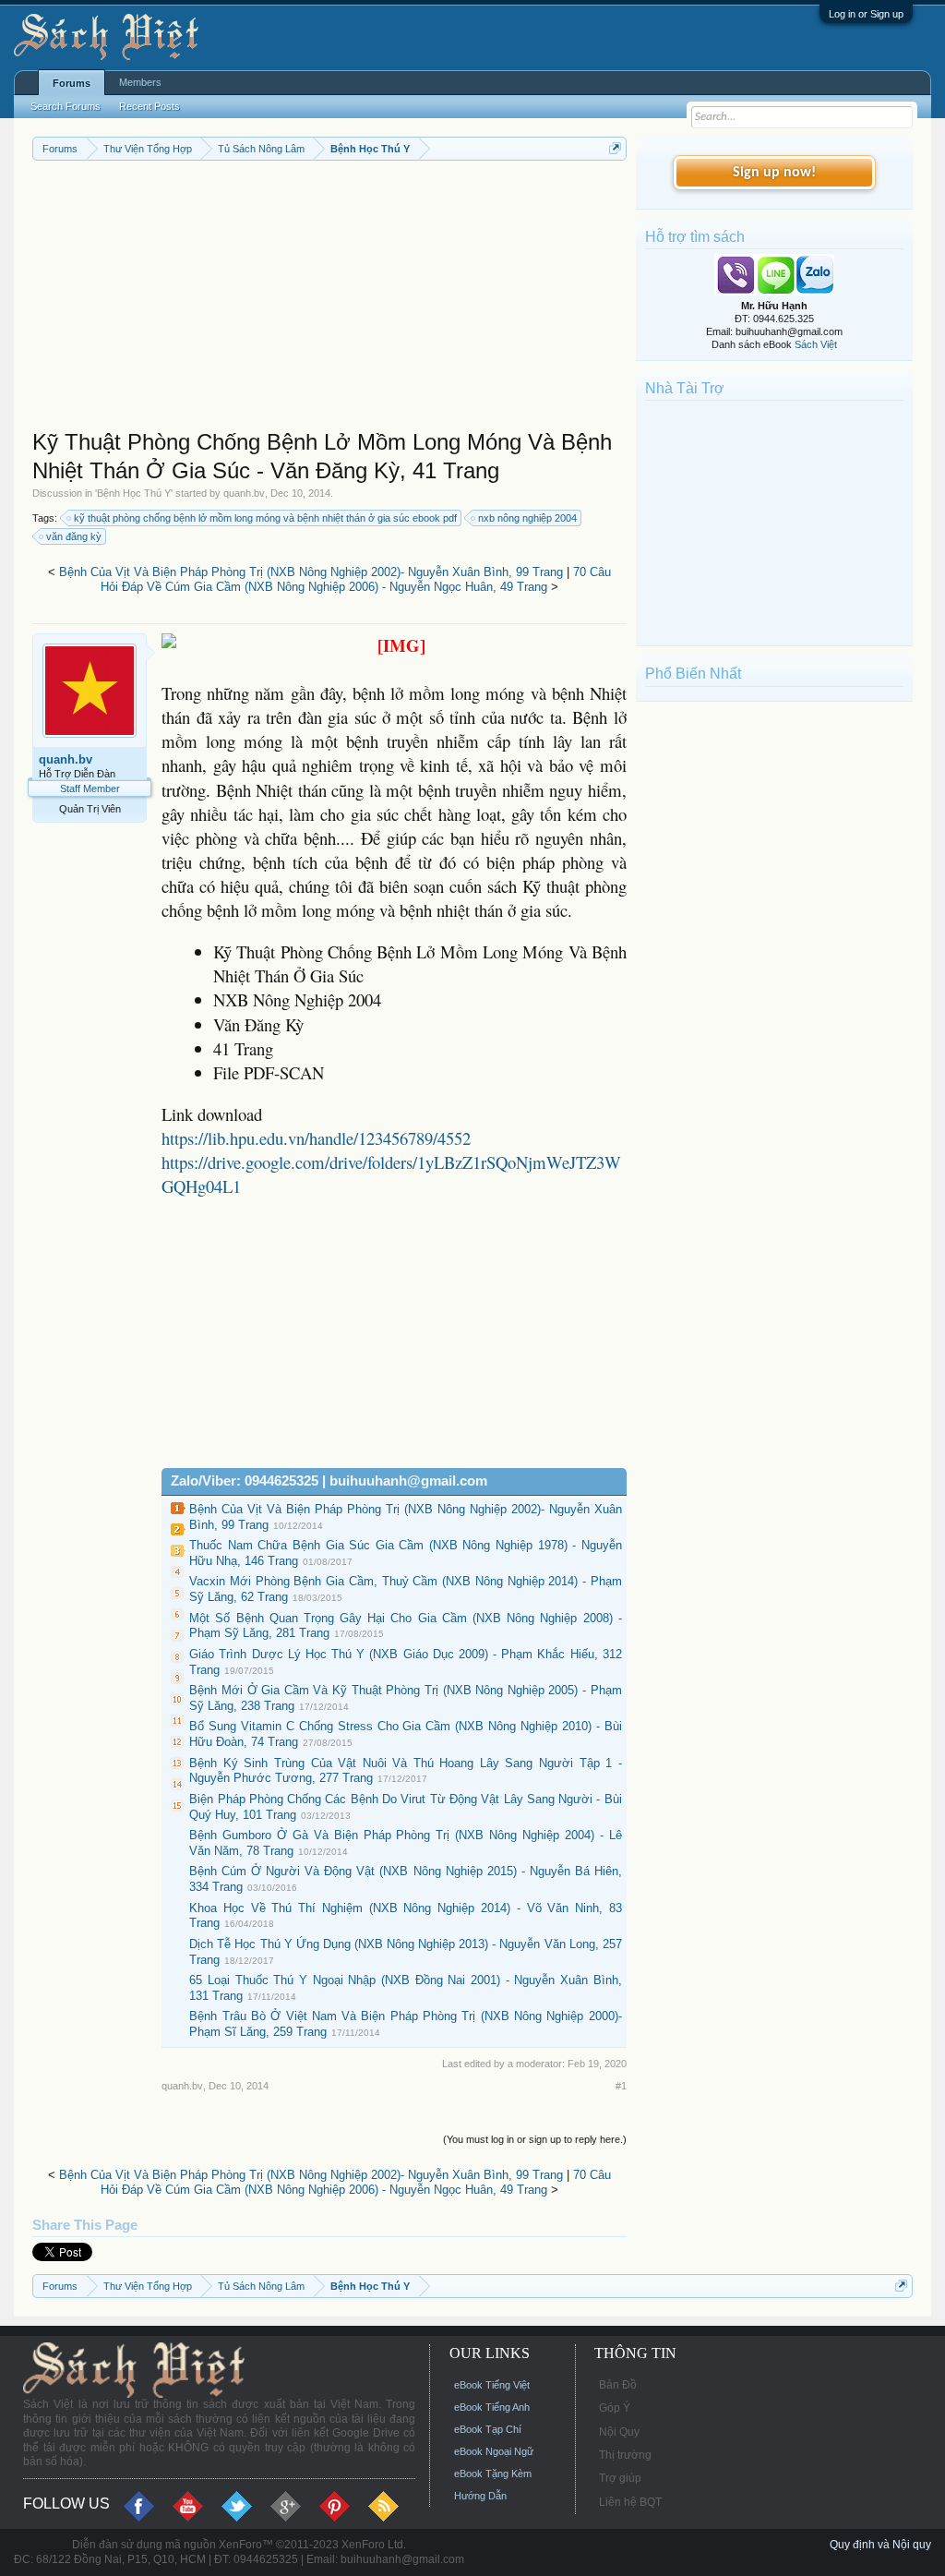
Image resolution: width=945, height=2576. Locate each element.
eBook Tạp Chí (488, 2429)
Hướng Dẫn (480, 2496)
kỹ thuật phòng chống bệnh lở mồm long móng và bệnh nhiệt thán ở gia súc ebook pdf (265, 518)
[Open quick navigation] (615, 148)
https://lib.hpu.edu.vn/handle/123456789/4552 (316, 1138)
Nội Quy (619, 2432)
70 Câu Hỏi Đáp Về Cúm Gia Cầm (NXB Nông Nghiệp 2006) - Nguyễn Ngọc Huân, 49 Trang (356, 580)
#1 (621, 2086)
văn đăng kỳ (74, 536)
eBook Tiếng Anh (492, 2407)
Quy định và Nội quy (880, 2545)
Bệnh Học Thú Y (134, 493)
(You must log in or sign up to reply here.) (535, 2139)
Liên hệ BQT (630, 2502)
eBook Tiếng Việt (492, 2385)
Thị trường (625, 2455)
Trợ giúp (620, 2478)
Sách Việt (816, 344)
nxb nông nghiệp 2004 (527, 518)
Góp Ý (615, 2408)
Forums (72, 83)
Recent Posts (150, 106)
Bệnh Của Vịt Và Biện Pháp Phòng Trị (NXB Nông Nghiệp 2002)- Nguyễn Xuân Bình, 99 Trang (311, 572)
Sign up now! (774, 173)
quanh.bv (244, 493)
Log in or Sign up (866, 14)
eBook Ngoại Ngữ (494, 2451)
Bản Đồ (618, 2385)
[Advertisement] (329, 299)
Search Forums (66, 106)
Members (140, 82)
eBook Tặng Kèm (493, 2474)
